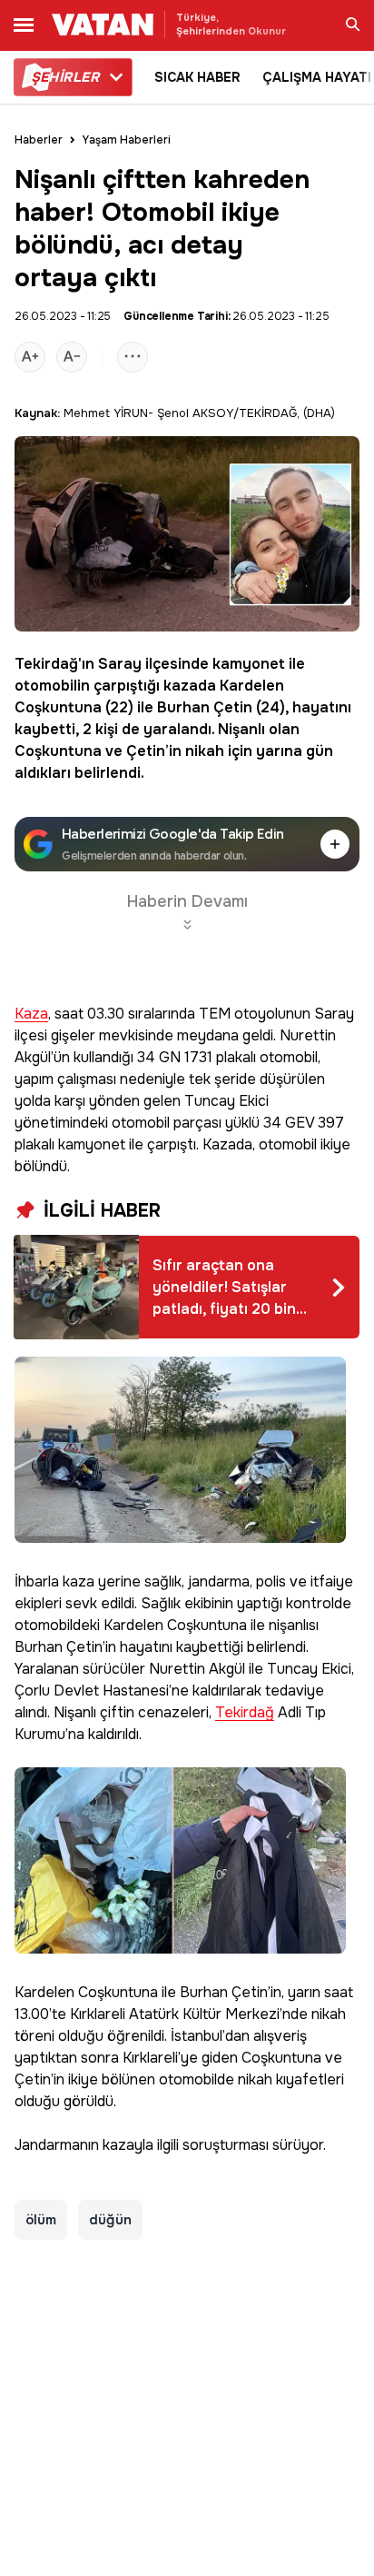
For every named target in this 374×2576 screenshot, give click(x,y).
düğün (110, 2220)
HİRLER (65, 77)
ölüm (41, 2220)
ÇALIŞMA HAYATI (317, 77)
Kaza (31, 1014)
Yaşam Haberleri (127, 140)
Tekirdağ (46, 664)
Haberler (39, 140)
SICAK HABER (197, 77)
